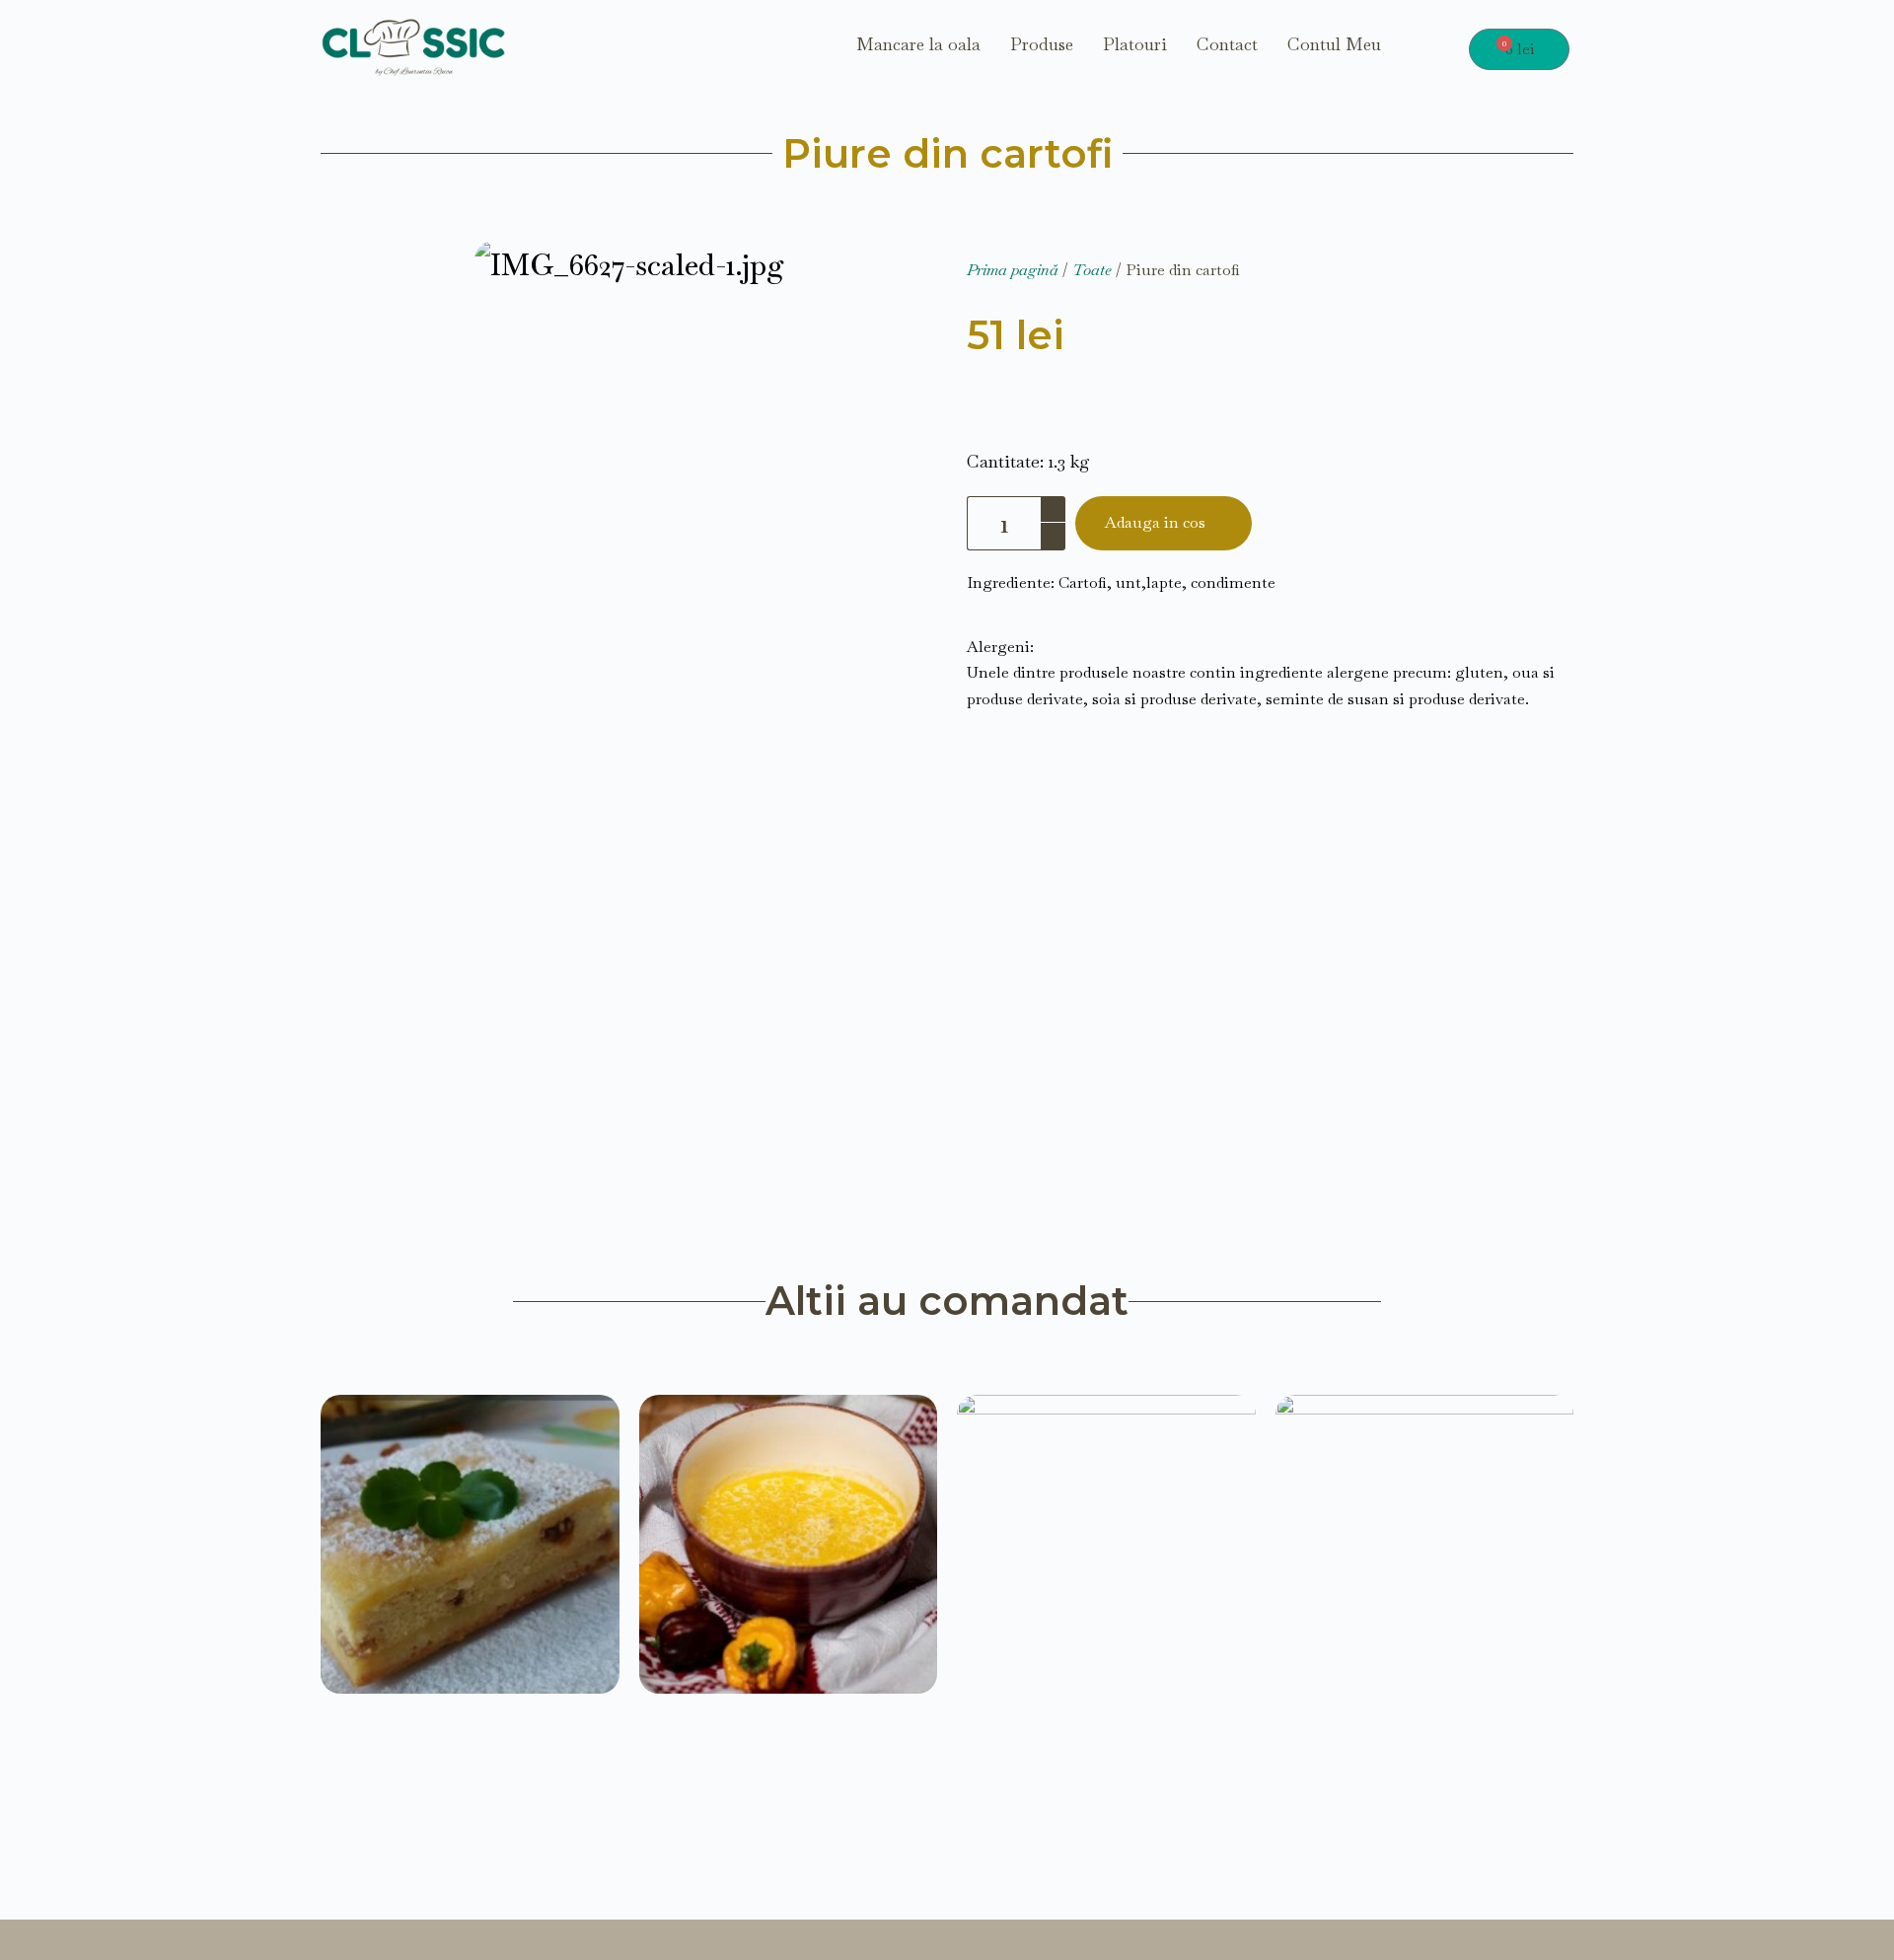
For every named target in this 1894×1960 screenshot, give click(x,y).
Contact (1227, 44)
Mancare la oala (918, 44)
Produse (1042, 44)
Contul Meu (1334, 44)
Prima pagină (1013, 270)
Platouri (1135, 44)
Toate (1092, 270)
